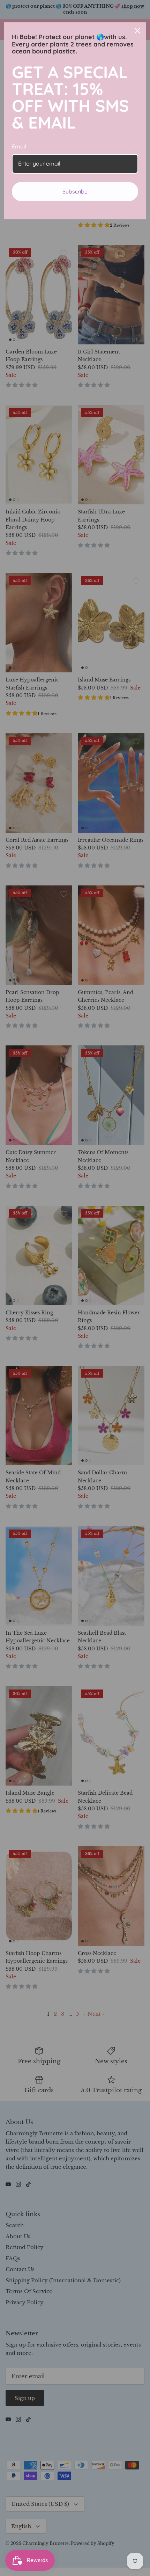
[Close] (137, 31)
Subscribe (75, 191)
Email (19, 146)
